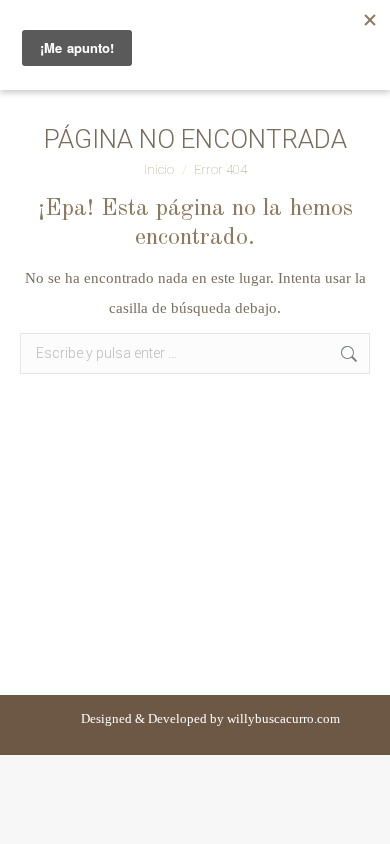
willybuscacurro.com (283, 718)
